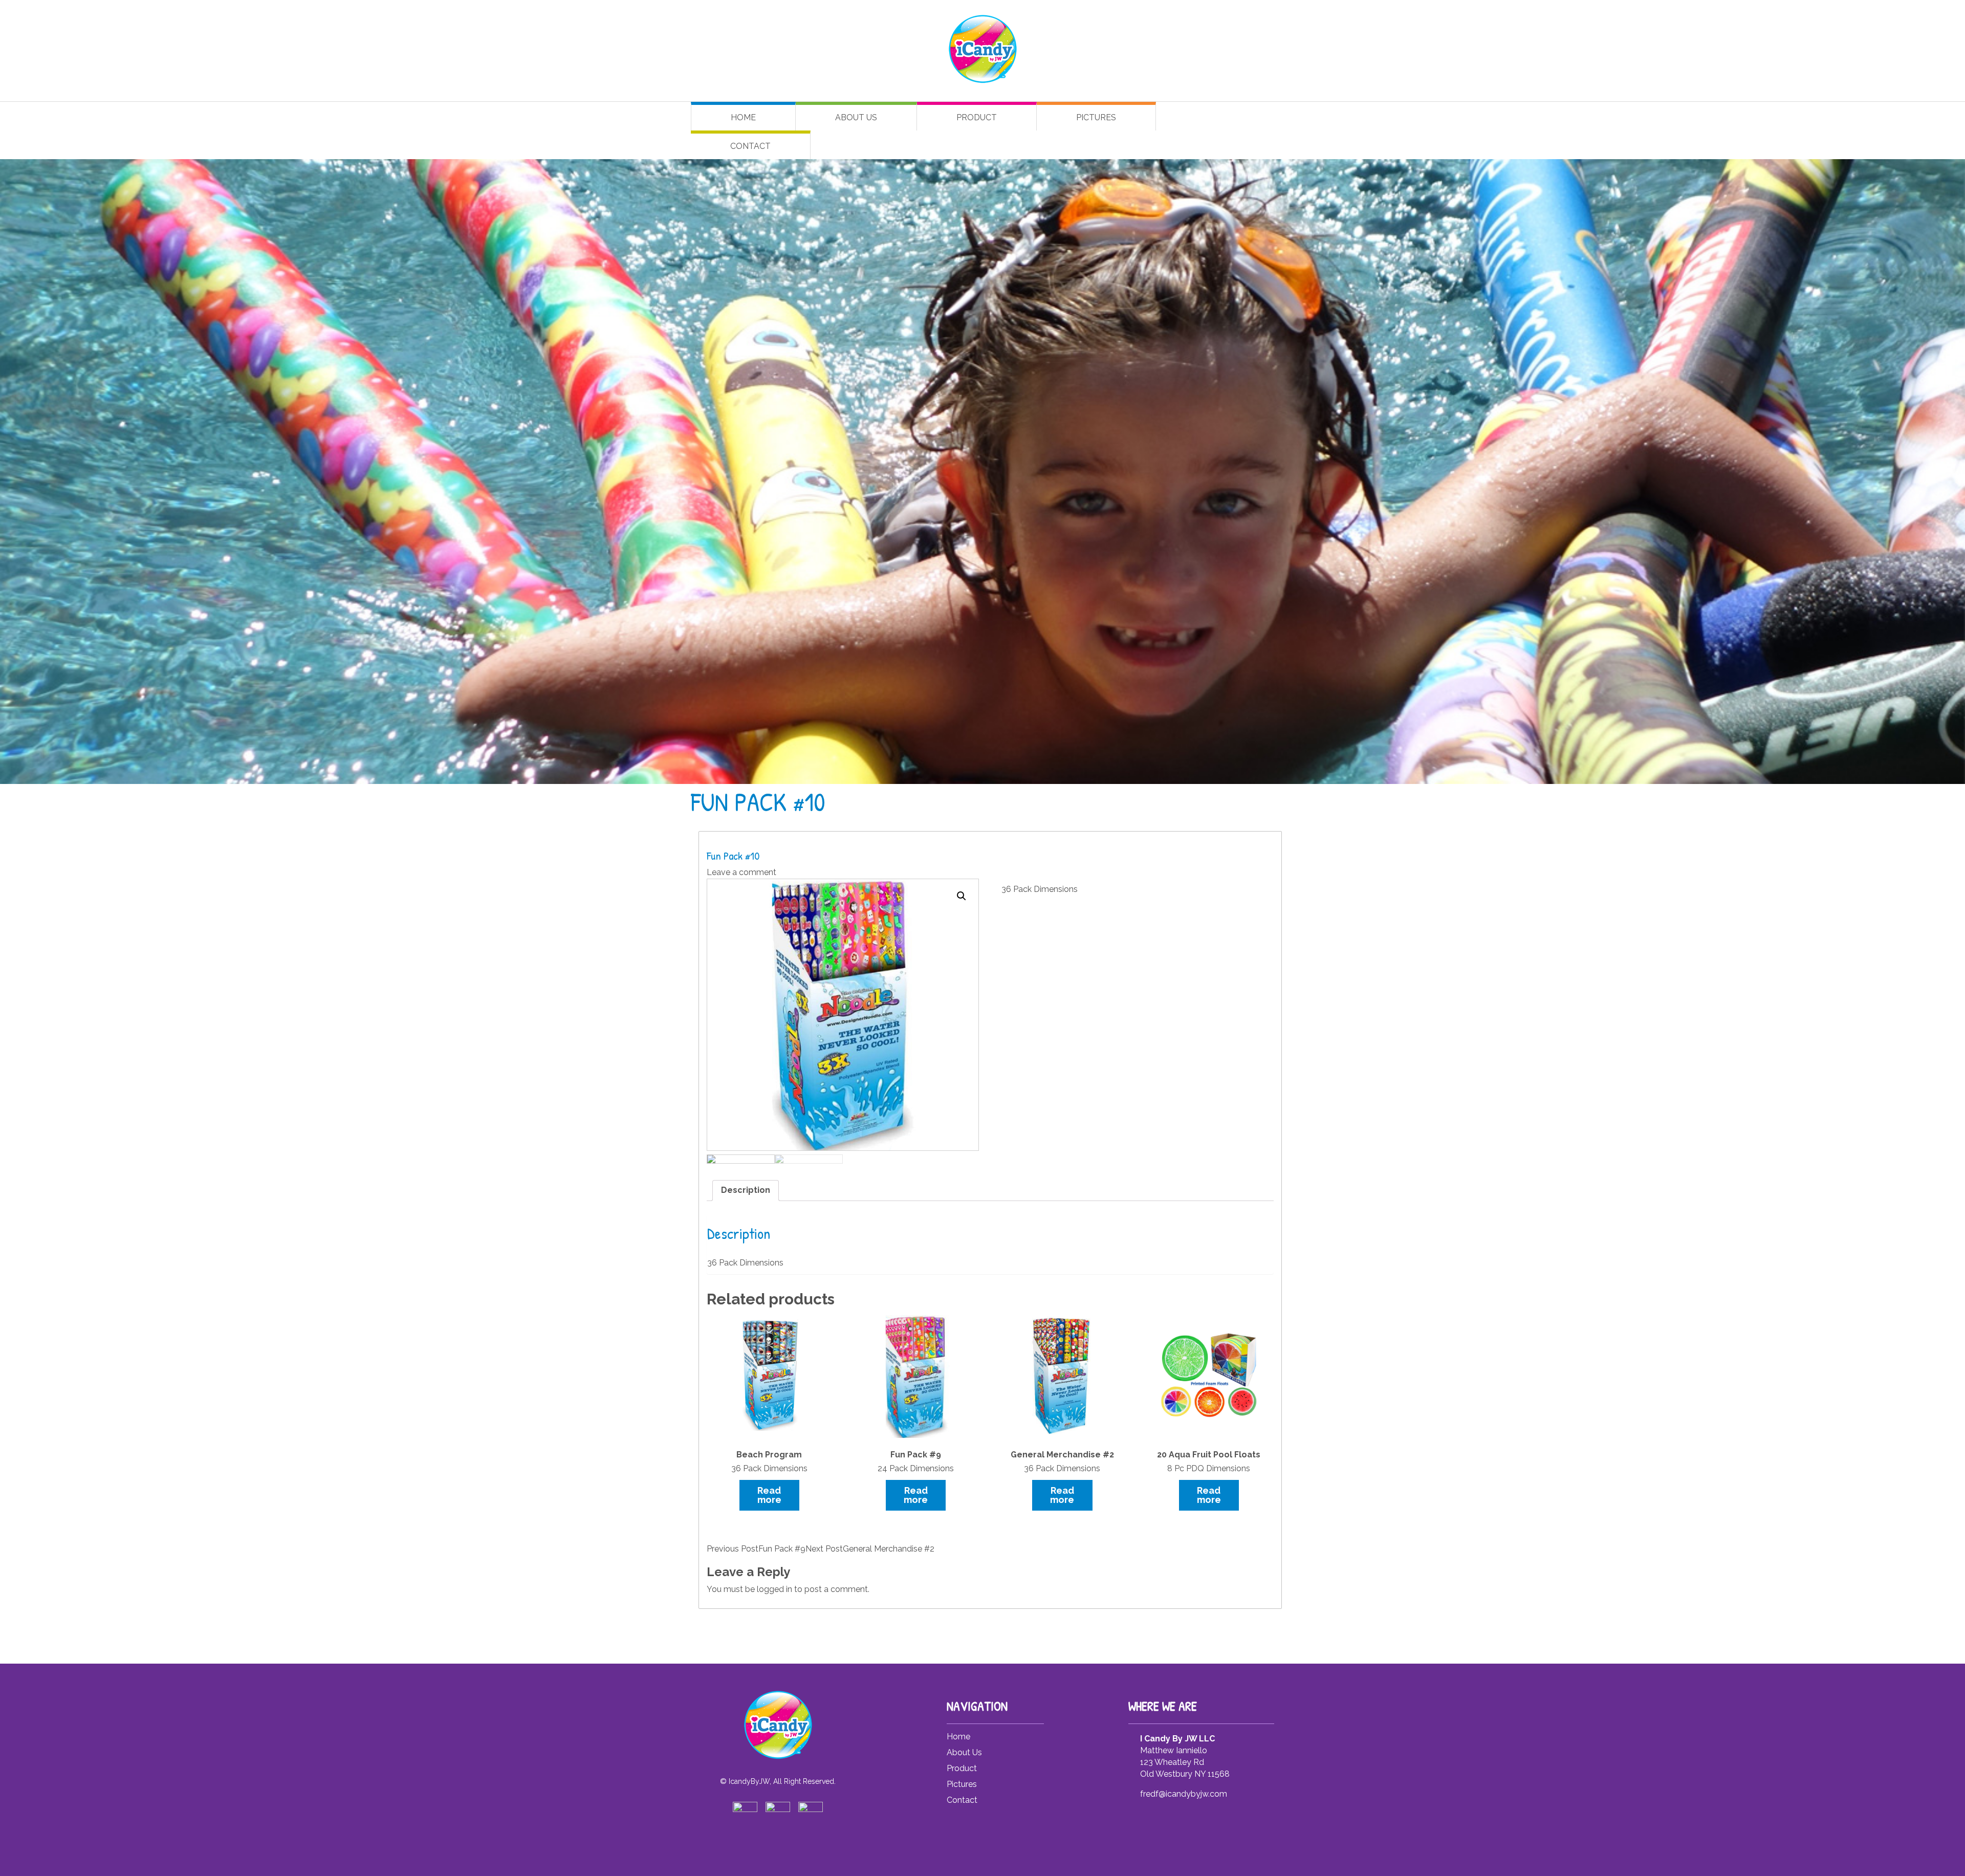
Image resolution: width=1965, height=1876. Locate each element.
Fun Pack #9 (756, 1549)
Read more (769, 1495)
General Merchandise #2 (870, 1549)
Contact (750, 146)
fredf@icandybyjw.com (1184, 1794)
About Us (856, 117)
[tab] (746, 1191)
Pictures (1096, 117)
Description (746, 1190)
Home (743, 117)
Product (977, 117)
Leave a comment (741, 872)
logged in (774, 1589)
